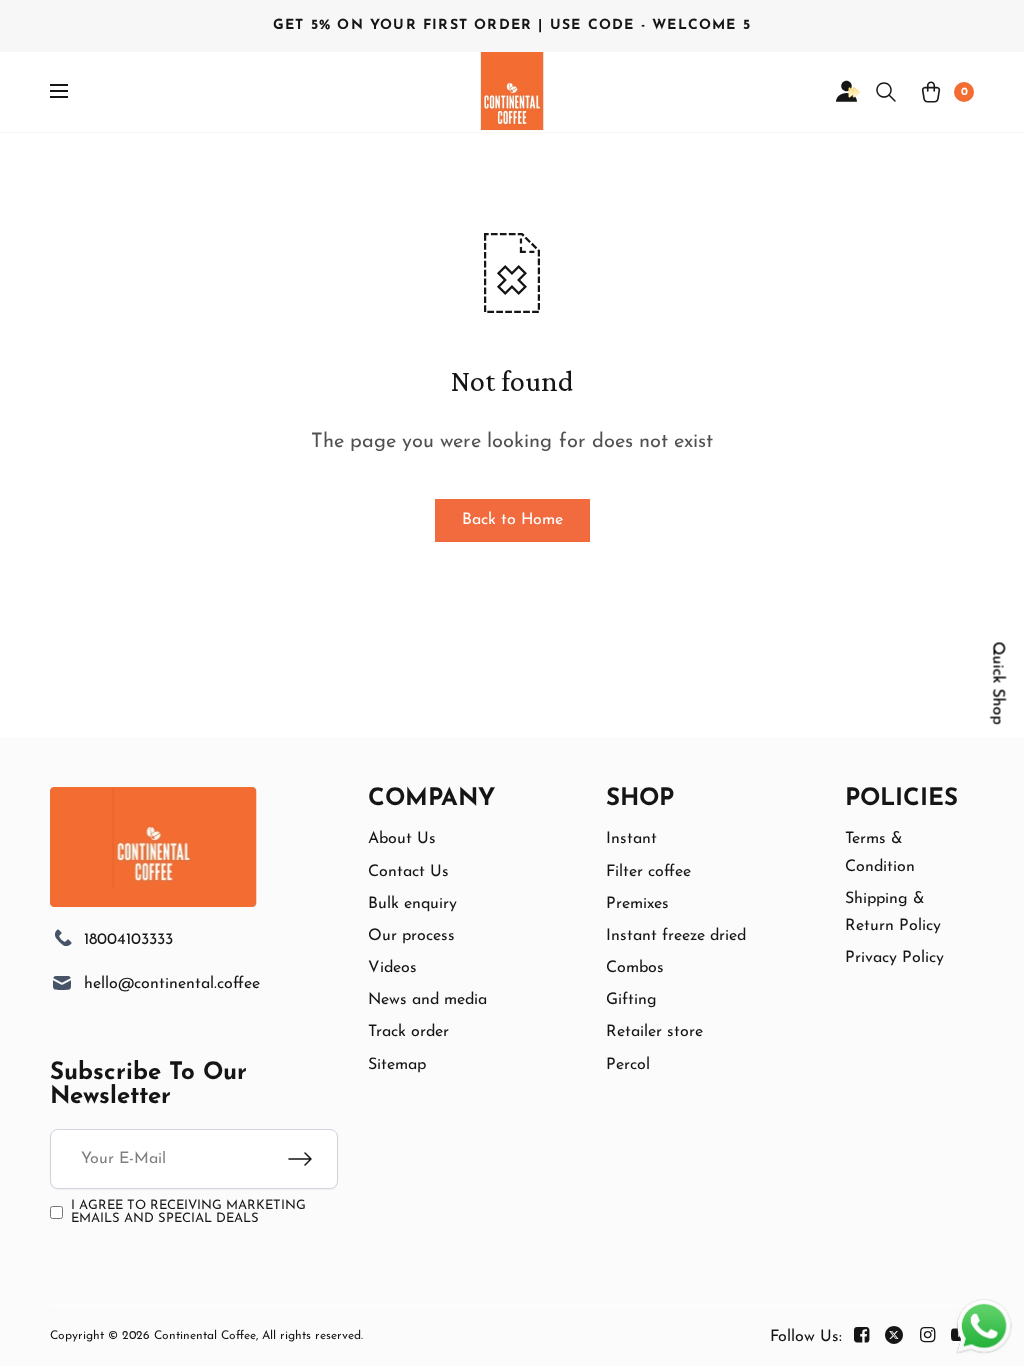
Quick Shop (998, 683)
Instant (631, 839)
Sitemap (397, 1065)
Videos (392, 968)
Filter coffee (648, 872)
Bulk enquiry (412, 904)
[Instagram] (927, 1336)
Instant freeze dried (676, 936)
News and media (427, 1000)
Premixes (637, 904)
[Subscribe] (313, 1159)
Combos (635, 968)
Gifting (631, 1000)
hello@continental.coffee (172, 984)
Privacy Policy (894, 958)
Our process (411, 936)
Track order (408, 1032)
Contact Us (408, 872)
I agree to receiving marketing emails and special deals (188, 1212)
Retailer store (654, 1032)
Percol (628, 1065)
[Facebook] (861, 1336)
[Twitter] (894, 1336)
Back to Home (512, 520)
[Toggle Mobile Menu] (72, 92)
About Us (402, 839)
